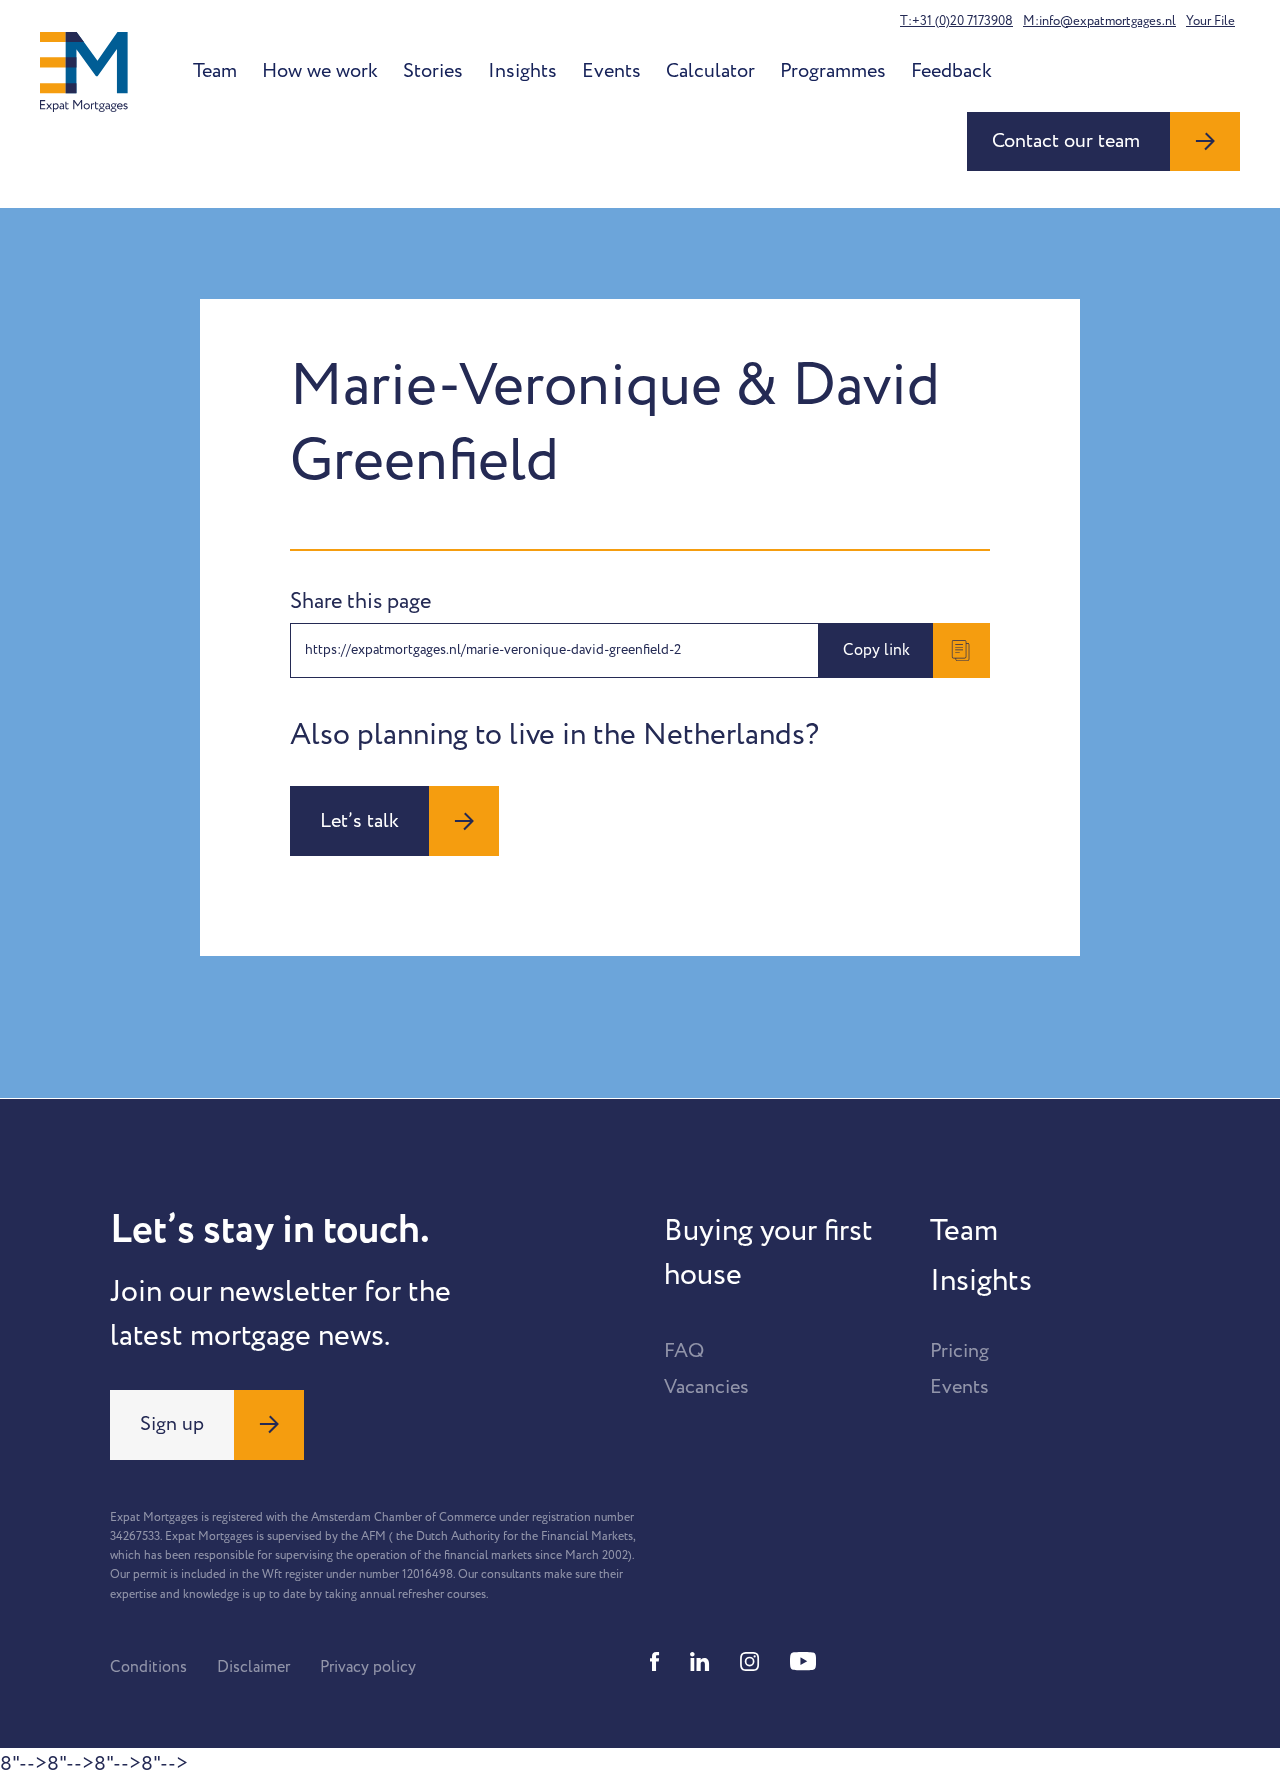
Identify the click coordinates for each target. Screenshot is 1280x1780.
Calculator (710, 71)
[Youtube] (803, 1661)
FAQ (684, 1351)
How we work (320, 71)
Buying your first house (768, 1253)
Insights (522, 71)
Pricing (959, 1351)
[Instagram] (750, 1661)
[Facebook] (655, 1661)
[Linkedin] (700, 1661)
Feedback (951, 71)
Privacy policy (368, 1667)
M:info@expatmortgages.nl (1099, 21)
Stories (433, 71)
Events (611, 71)
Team (215, 71)
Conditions (148, 1667)
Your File (1210, 21)
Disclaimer (253, 1667)
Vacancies (706, 1387)
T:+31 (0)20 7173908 (956, 21)
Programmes (833, 71)
